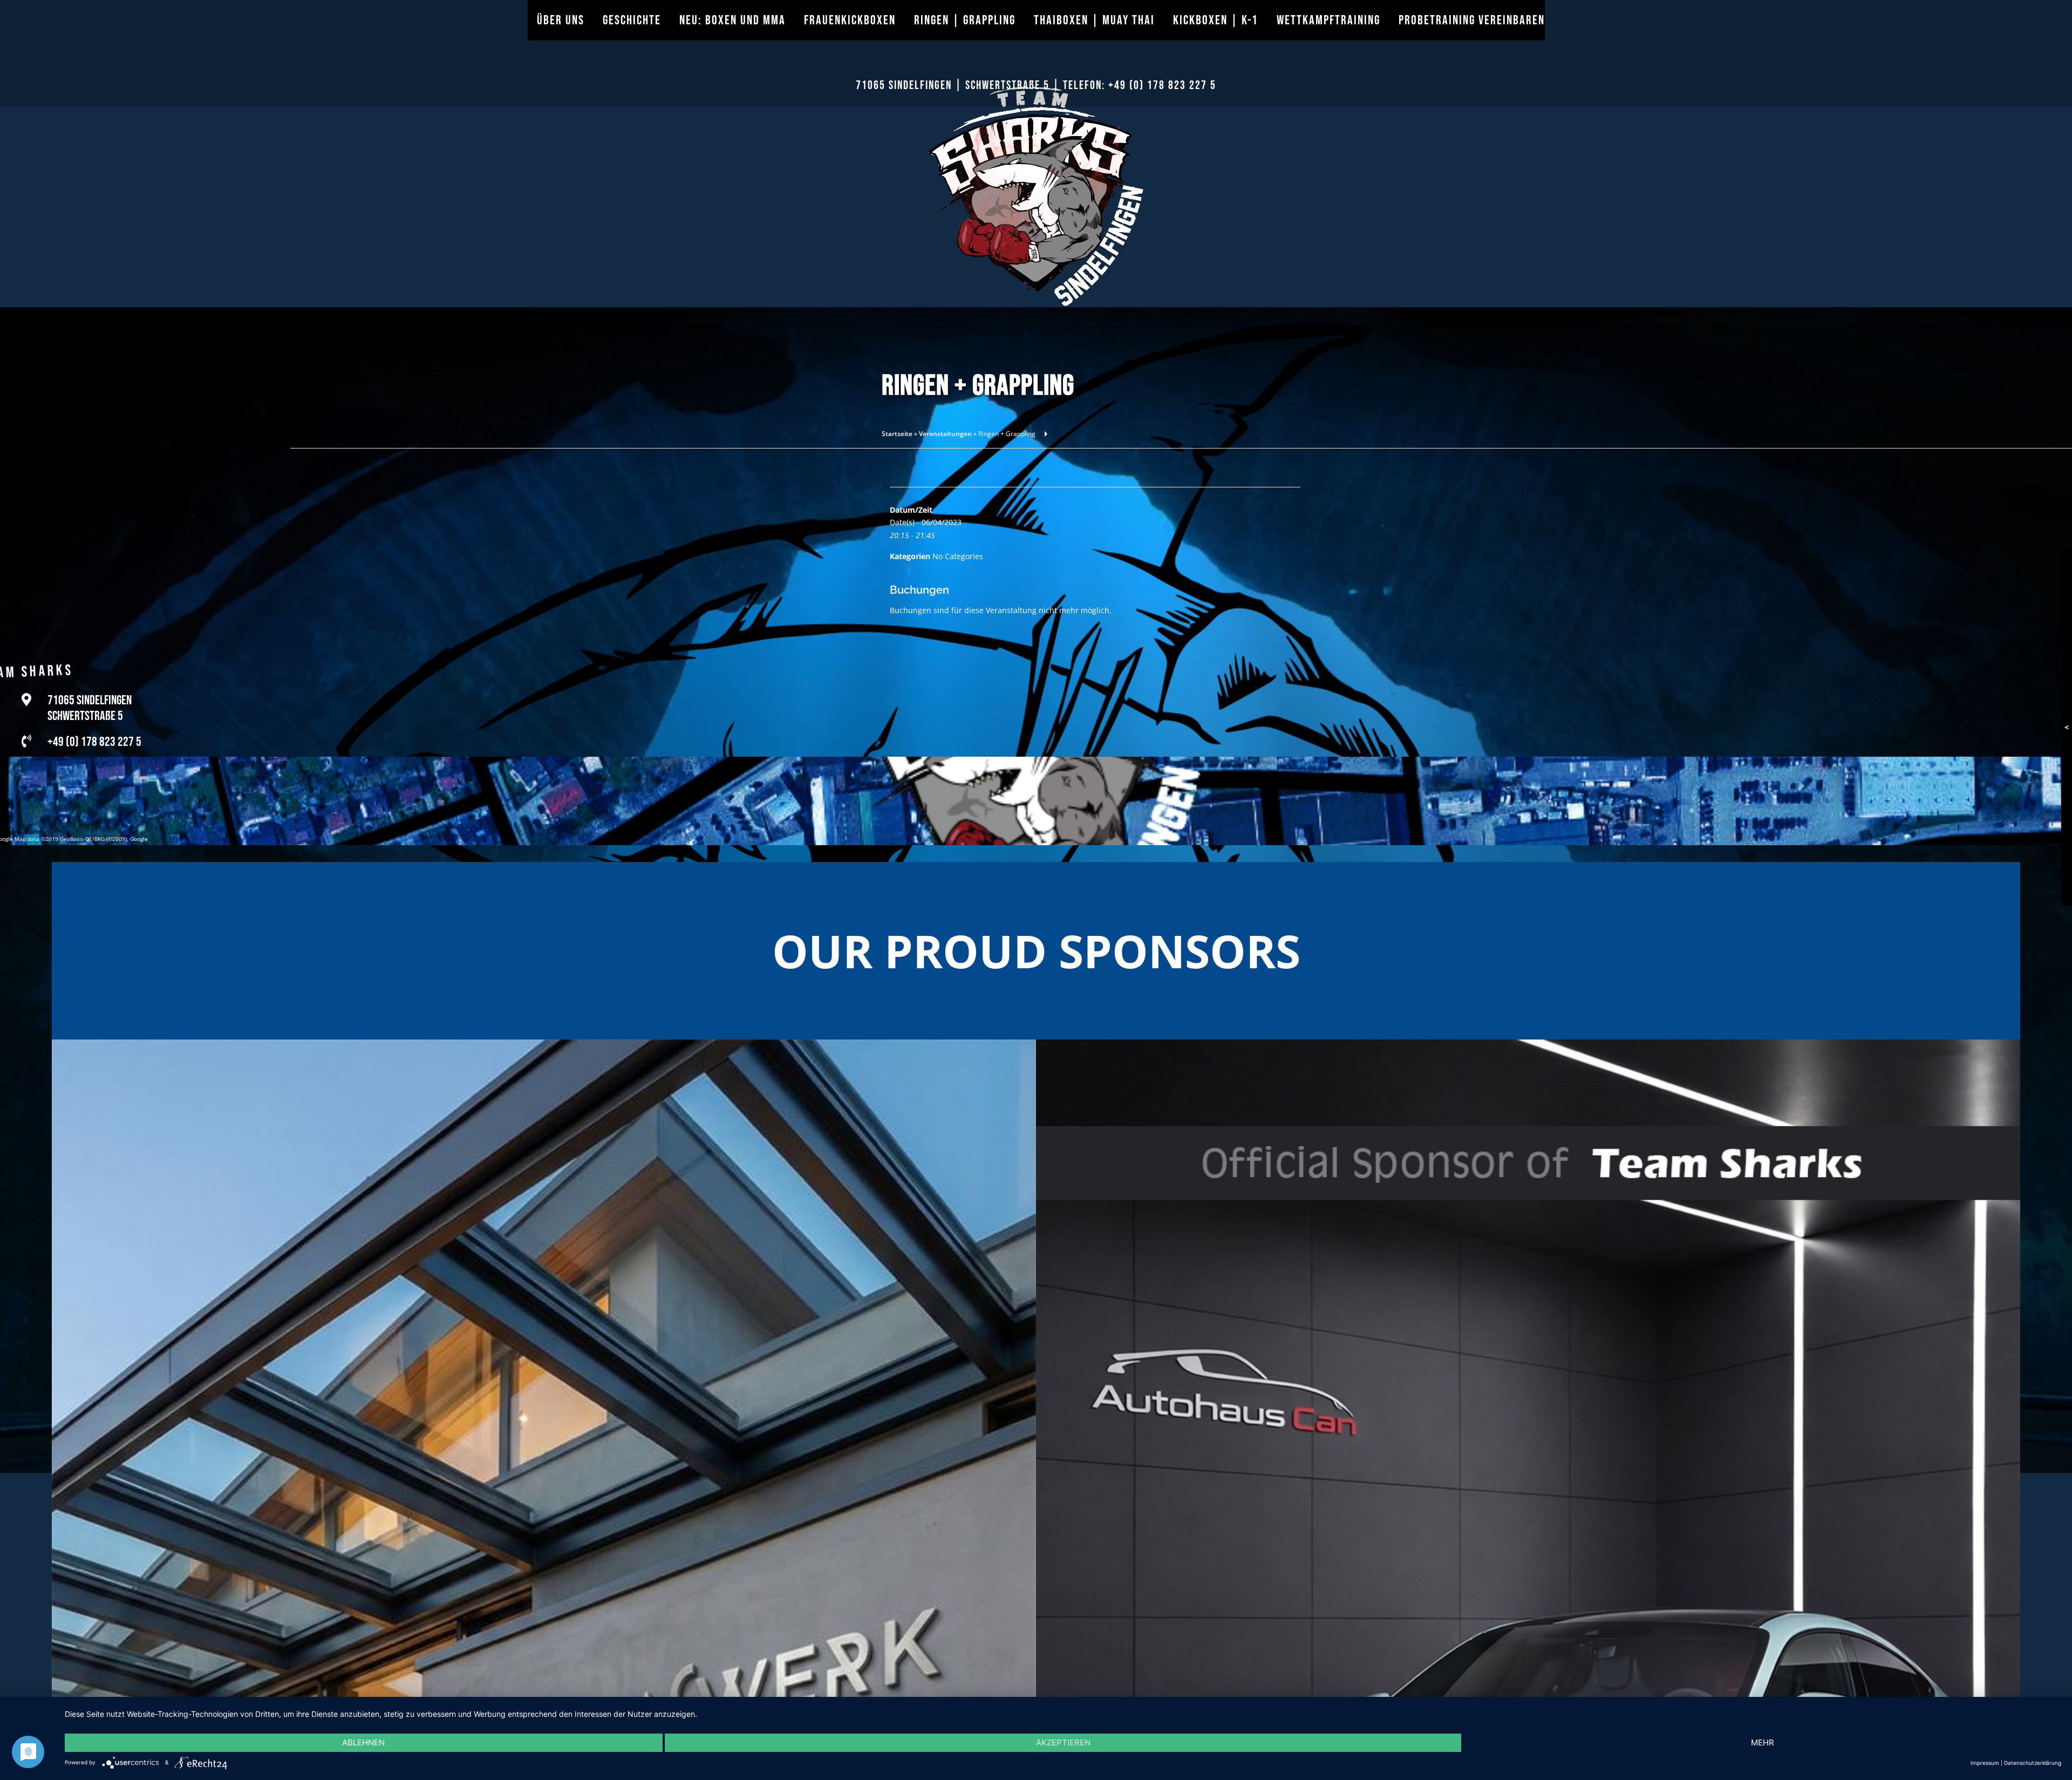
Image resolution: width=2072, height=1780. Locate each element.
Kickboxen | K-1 (1216, 20)
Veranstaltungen (945, 434)
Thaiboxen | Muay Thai (1094, 20)
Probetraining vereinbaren (1472, 20)
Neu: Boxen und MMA (732, 20)
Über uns (561, 20)
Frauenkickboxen (850, 20)
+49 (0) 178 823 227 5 (1162, 86)
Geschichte (632, 20)
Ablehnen (363, 1742)
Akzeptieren (1063, 1742)
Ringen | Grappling (965, 20)
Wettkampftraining (1328, 20)
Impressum (1985, 1763)
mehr (1763, 1742)
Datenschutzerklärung (2033, 1763)
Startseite (897, 434)
